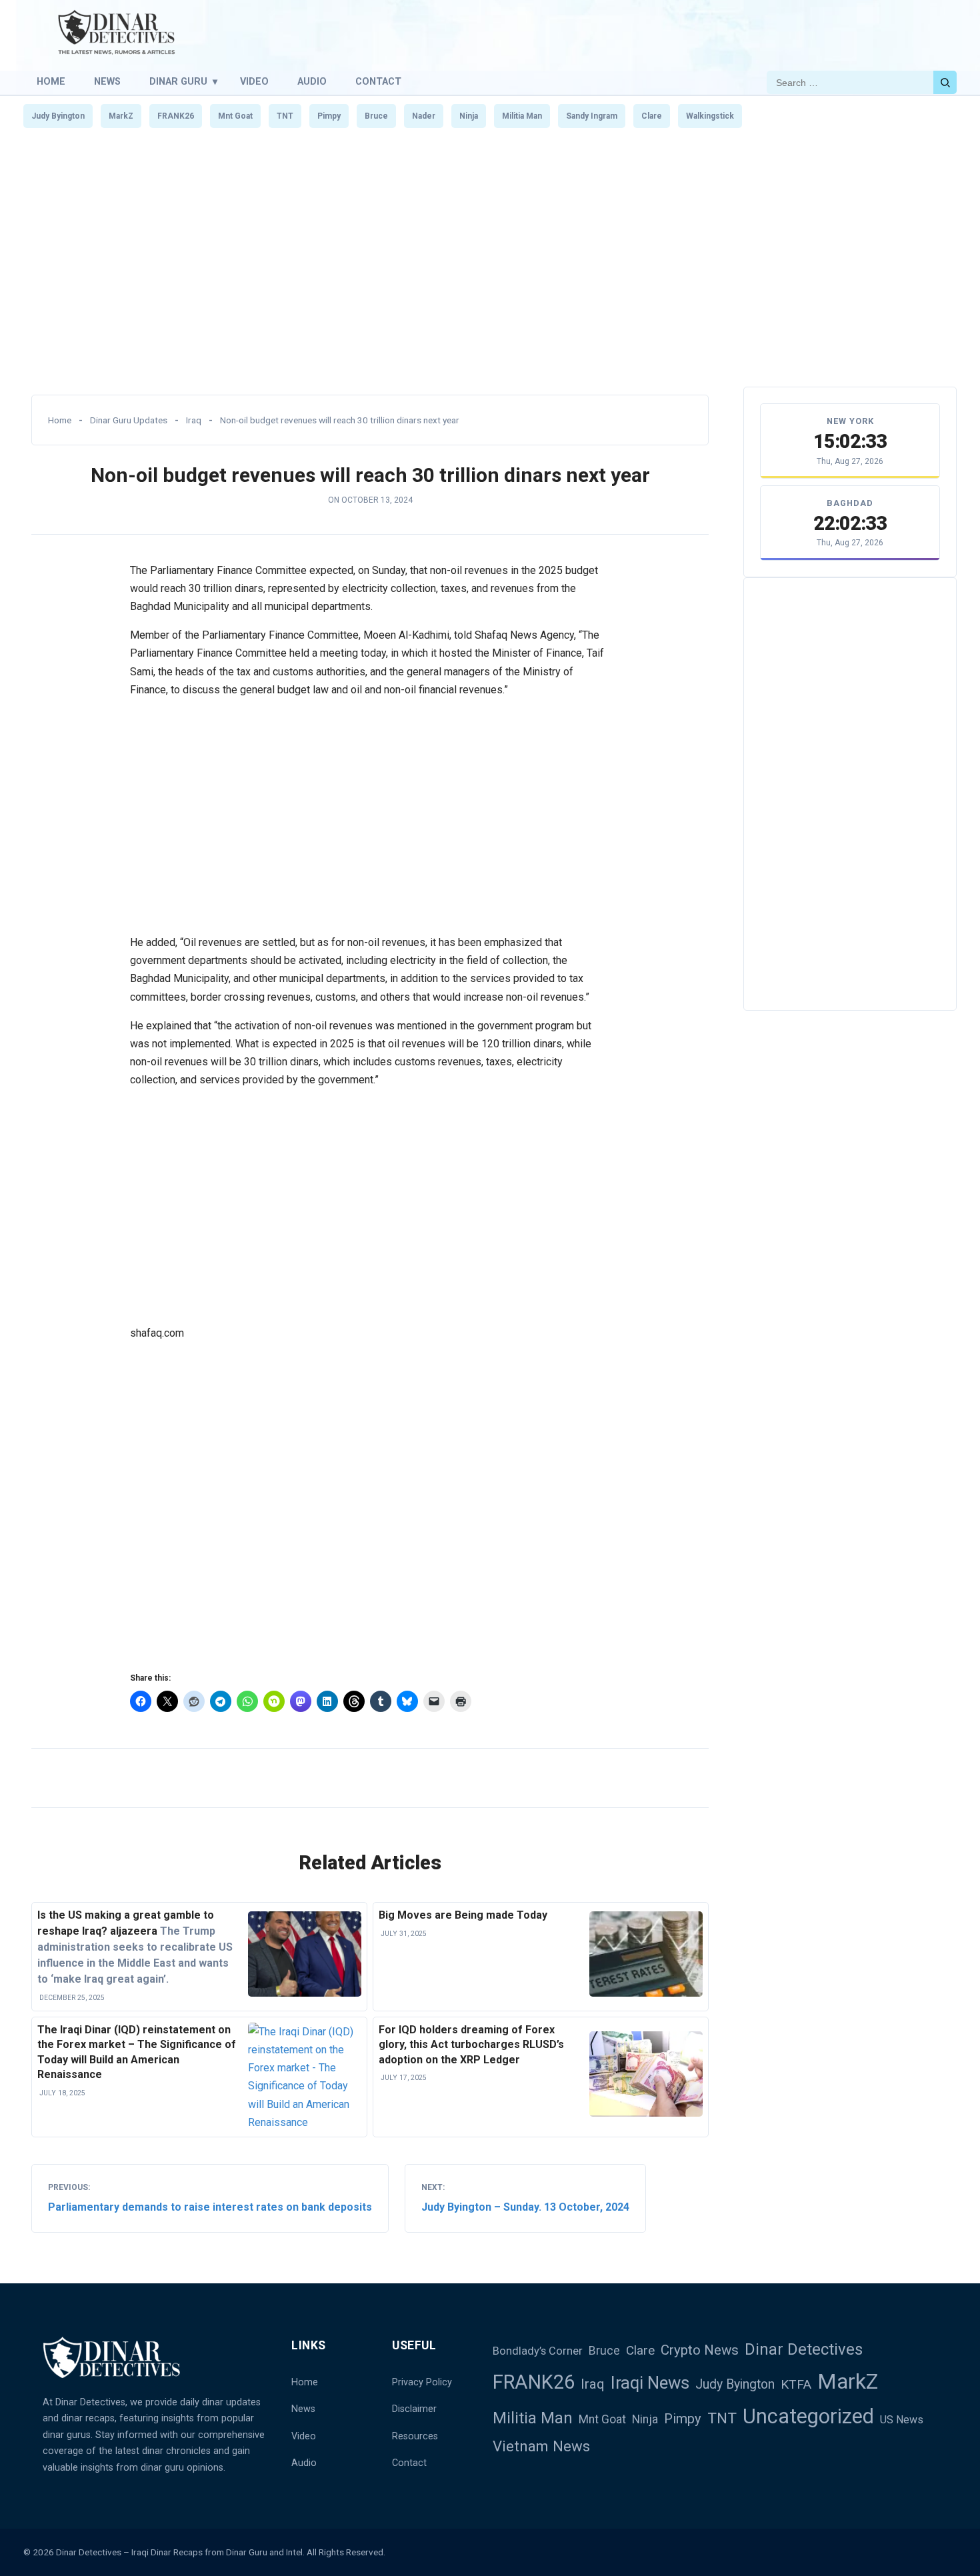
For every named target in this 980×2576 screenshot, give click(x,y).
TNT (285, 116)
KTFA (796, 2384)
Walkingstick (710, 116)
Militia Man (522, 116)
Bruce (376, 116)
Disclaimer (414, 2409)
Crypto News (700, 2350)
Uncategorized (808, 2416)
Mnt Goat (235, 116)
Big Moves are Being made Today (463, 1915)
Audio (312, 82)
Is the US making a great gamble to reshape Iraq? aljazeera (135, 1947)
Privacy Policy (422, 2382)
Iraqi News (650, 2383)
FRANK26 (176, 116)
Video (254, 82)
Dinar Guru (178, 82)
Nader (424, 116)
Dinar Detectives (804, 2349)
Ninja (469, 116)
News (107, 82)
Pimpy (329, 116)
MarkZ (121, 116)
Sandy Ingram (592, 116)
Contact (378, 82)
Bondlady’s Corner (538, 2351)
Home (51, 82)
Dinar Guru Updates (129, 420)
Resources (415, 2436)
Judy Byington (58, 116)
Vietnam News (541, 2446)
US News (902, 2420)
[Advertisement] (490, 269)
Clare (652, 116)
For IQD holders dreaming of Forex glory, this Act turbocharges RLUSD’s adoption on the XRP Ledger (471, 2045)
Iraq (194, 420)
